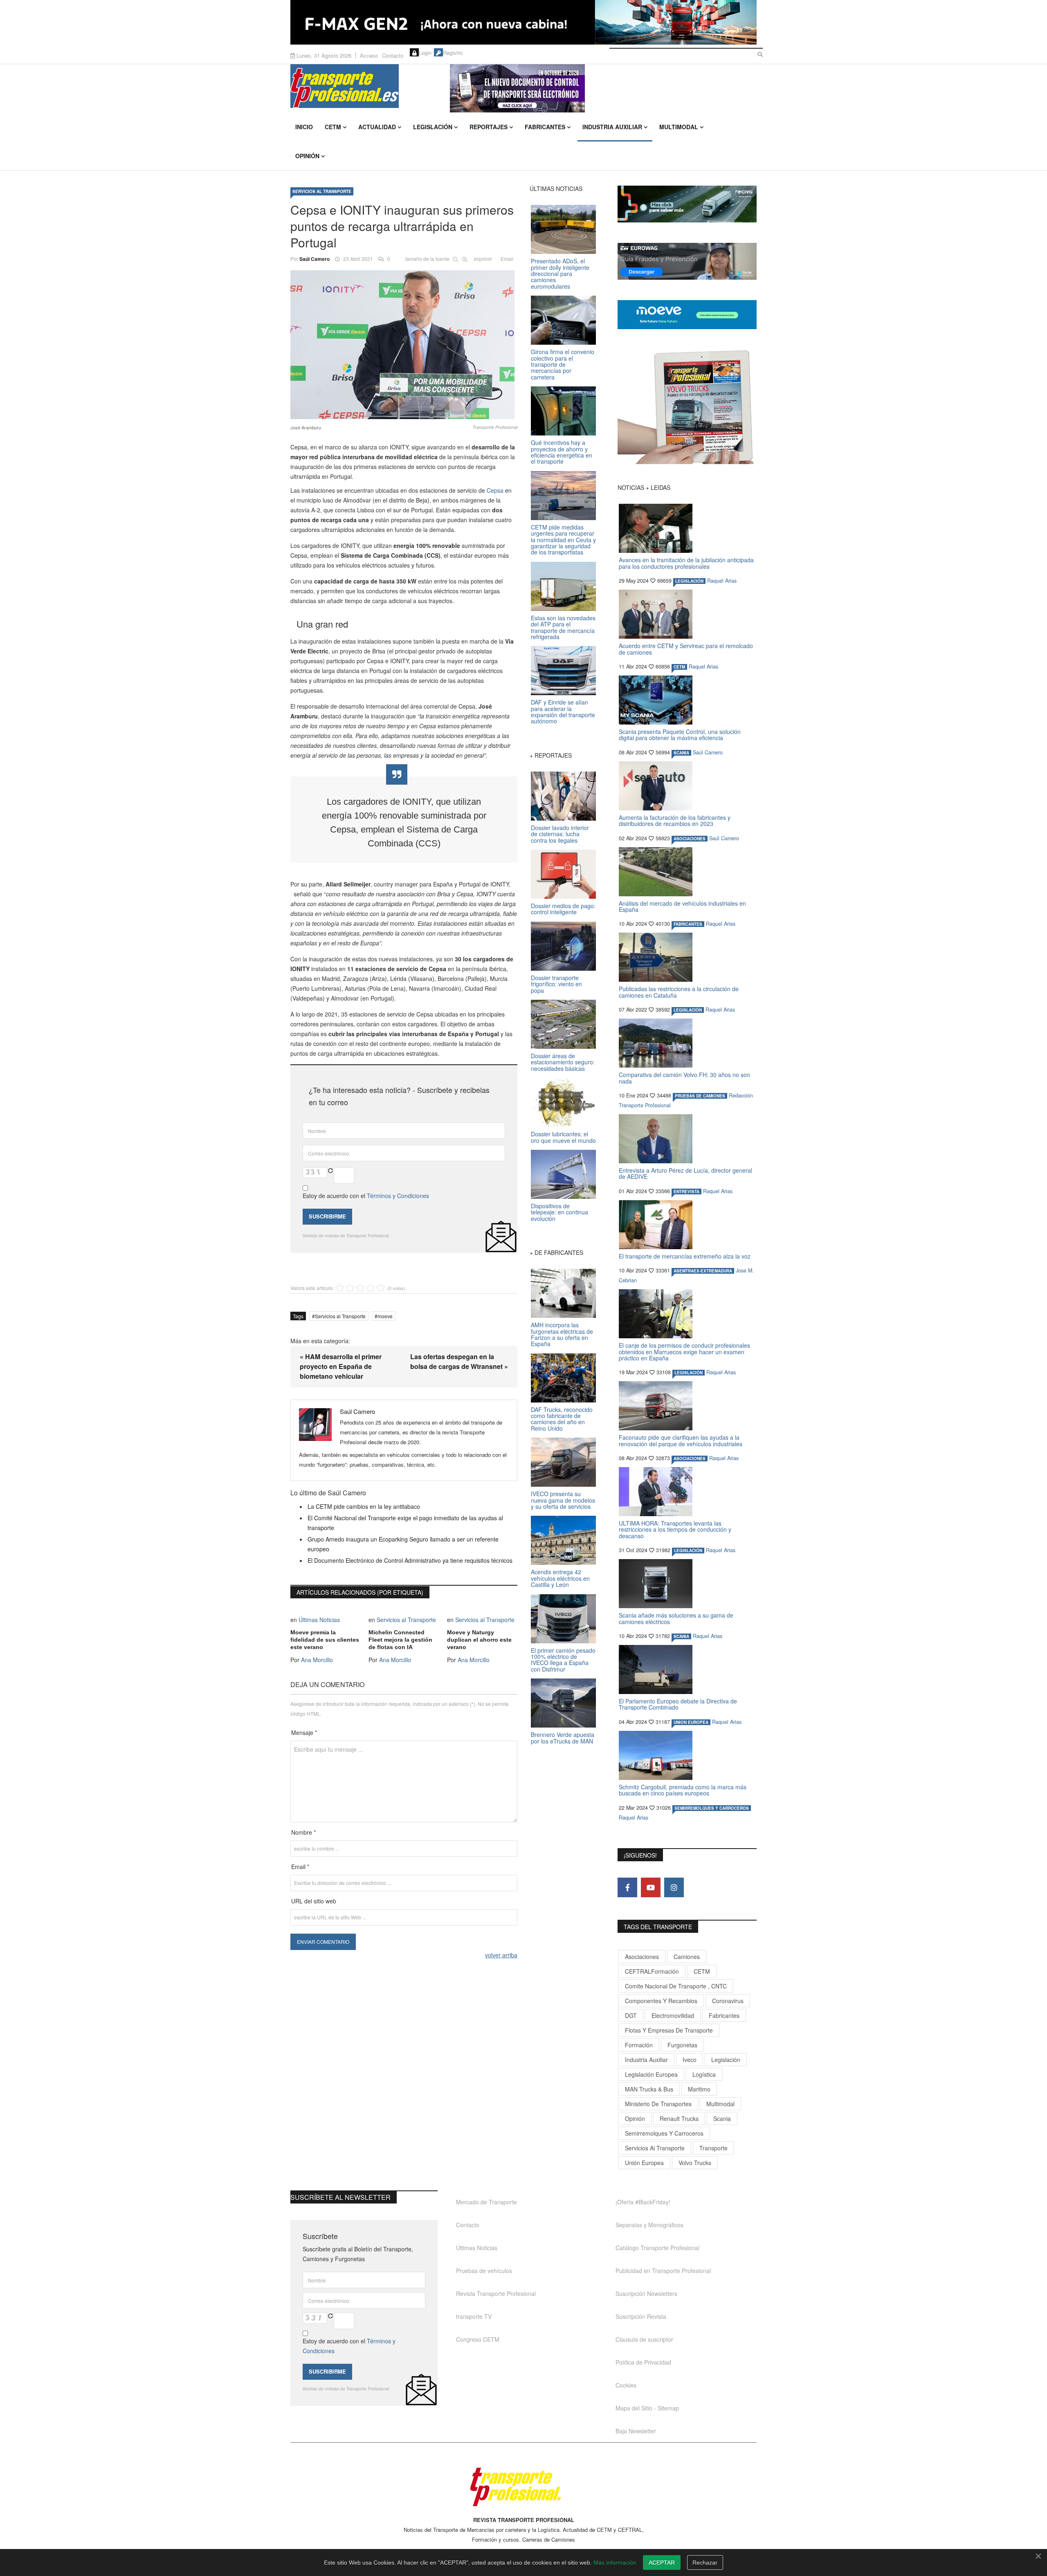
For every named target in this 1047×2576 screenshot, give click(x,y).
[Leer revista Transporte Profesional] (687, 407)
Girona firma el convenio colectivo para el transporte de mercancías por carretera (563, 364)
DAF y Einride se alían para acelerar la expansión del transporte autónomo (563, 711)
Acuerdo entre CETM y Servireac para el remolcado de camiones (686, 649)
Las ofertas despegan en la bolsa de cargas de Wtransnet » (459, 1361)
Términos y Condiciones (398, 1196)
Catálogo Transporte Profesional (657, 2248)
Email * (300, 1867)
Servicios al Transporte (322, 191)
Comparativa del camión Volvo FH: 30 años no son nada (684, 1078)
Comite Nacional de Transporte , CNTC (676, 1986)
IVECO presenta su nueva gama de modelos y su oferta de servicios (563, 1500)
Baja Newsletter (636, 2431)
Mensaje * (304, 1732)
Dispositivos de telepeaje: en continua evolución (559, 1212)
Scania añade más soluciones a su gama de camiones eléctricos (676, 1618)
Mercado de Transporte (486, 2202)
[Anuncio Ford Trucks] (523, 22)
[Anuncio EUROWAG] (687, 261)
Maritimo (699, 2089)
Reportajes (489, 127)
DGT (631, 2015)
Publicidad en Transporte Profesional (663, 2271)
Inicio (304, 127)
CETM (333, 127)
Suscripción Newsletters (646, 2293)
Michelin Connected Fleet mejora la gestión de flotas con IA (400, 1640)
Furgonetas (682, 2045)
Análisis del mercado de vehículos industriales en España (682, 906)
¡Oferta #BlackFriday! (643, 2202)
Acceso (369, 55)
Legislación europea (651, 2074)
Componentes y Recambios (661, 2001)
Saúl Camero (315, 259)
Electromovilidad (673, 2015)
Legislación (433, 127)
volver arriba (501, 1955)
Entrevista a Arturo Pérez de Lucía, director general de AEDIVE (685, 1173)
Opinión (307, 156)
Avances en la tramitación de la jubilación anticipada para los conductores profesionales (686, 563)
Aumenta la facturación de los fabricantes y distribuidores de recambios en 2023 (675, 820)
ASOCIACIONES (690, 839)
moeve (385, 1316)
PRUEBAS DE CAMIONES (700, 1096)
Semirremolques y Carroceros (712, 1808)
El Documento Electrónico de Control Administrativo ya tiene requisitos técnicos (410, 1560)
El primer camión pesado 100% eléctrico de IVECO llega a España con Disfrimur (563, 1660)
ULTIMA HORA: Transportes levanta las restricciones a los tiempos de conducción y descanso (675, 1529)
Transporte (713, 2148)
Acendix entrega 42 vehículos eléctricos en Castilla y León (560, 1578)
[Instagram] (674, 1887)
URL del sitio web (314, 1901)
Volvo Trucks (695, 2163)
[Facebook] (627, 1887)
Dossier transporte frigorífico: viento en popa (556, 984)
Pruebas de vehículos (484, 2271)
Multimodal (679, 127)
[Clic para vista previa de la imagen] (404, 345)
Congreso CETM (478, 2339)
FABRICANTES (688, 924)
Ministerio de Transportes (658, 2104)
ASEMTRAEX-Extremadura (703, 1271)
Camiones (687, 1957)
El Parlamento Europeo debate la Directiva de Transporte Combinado (678, 1704)
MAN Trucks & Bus (649, 2089)
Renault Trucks (679, 2118)
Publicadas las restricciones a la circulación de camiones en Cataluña (679, 992)
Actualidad (377, 127)
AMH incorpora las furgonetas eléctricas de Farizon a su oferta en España (562, 1334)
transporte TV (474, 2316)
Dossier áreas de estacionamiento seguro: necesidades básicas (563, 1062)
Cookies (626, 2385)
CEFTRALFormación (652, 1971)
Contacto (393, 55)
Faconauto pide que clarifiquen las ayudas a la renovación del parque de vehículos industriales (681, 1440)
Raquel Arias (722, 581)
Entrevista (686, 1192)
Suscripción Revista (641, 2316)
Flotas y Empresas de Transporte (669, 2030)
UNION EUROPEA (691, 1722)
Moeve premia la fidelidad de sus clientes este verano (325, 1640)
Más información (615, 2563)
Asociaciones (642, 1957)
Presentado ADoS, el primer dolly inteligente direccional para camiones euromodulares (560, 274)
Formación (639, 2045)
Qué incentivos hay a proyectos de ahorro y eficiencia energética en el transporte (562, 452)
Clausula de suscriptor (644, 2339)
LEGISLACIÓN (689, 581)
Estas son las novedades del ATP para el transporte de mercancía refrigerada (563, 627)
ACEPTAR (662, 2563)
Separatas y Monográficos (649, 2225)
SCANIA (681, 753)
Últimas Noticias (319, 1620)
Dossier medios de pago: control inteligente (563, 909)
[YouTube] (651, 1887)
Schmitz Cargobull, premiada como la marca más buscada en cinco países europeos (683, 1790)
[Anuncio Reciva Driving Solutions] (687, 204)
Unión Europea (644, 2163)
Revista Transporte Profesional (496, 2293)
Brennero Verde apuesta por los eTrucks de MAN (563, 1738)
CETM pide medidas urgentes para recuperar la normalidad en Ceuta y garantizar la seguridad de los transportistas (563, 540)
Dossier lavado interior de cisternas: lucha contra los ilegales (560, 834)
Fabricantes (545, 127)
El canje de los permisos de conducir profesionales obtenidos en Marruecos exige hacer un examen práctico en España (684, 1352)
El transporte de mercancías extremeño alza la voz (685, 1256)
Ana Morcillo (317, 1660)
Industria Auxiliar (612, 127)
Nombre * (303, 1832)
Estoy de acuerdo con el (366, 1196)
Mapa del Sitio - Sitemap (647, 2408)
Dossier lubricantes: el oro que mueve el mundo (563, 1137)
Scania (722, 2118)
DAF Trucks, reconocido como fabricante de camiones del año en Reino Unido (562, 1419)
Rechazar (705, 2563)
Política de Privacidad (643, 2362)
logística (704, 2074)
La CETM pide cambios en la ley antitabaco (364, 1506)
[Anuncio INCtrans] (603, 88)
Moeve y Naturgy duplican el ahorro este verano (479, 1640)
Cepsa (496, 490)
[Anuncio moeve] (687, 315)
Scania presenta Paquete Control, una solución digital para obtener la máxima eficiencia (680, 735)
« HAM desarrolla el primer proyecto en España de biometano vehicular (341, 1366)
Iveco (690, 2060)
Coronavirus (728, 2001)
